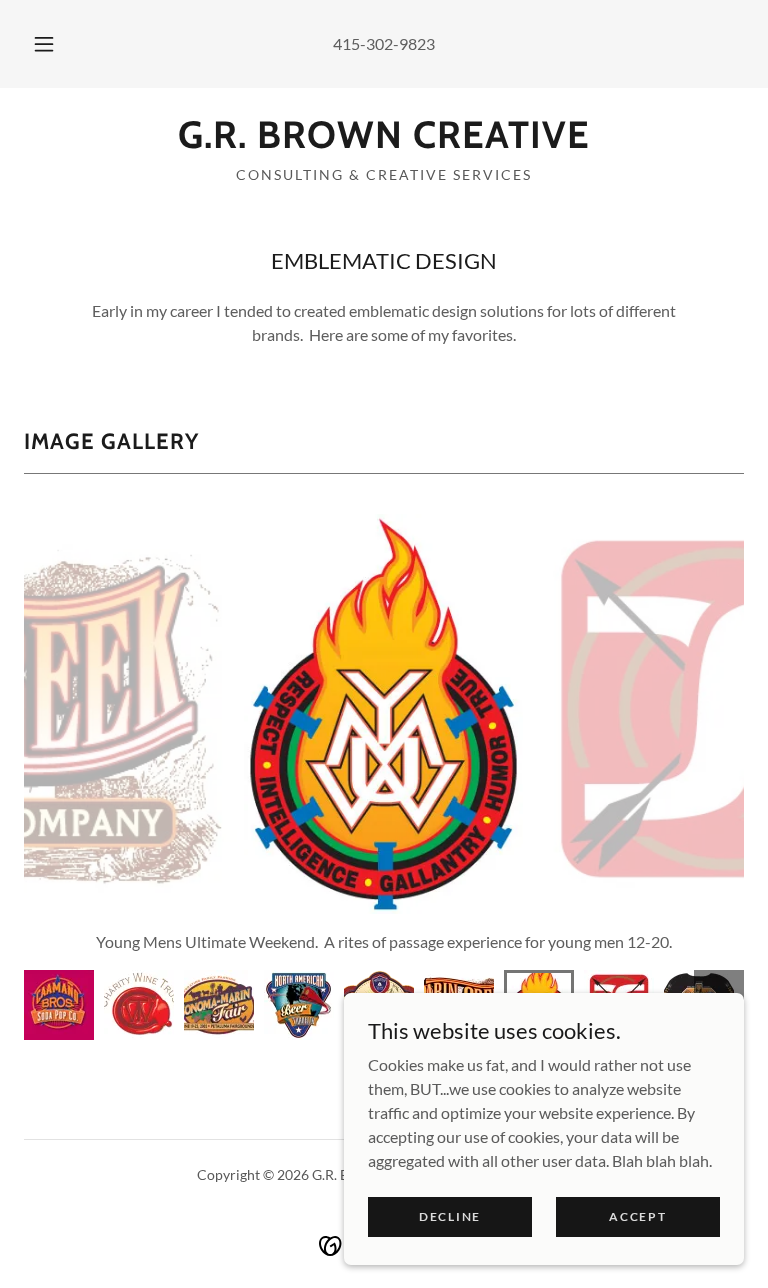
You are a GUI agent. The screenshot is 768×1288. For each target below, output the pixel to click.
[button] (55, 44)
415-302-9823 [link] (384, 43)
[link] (384, 141)
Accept (637, 1216)
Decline (450, 1216)
